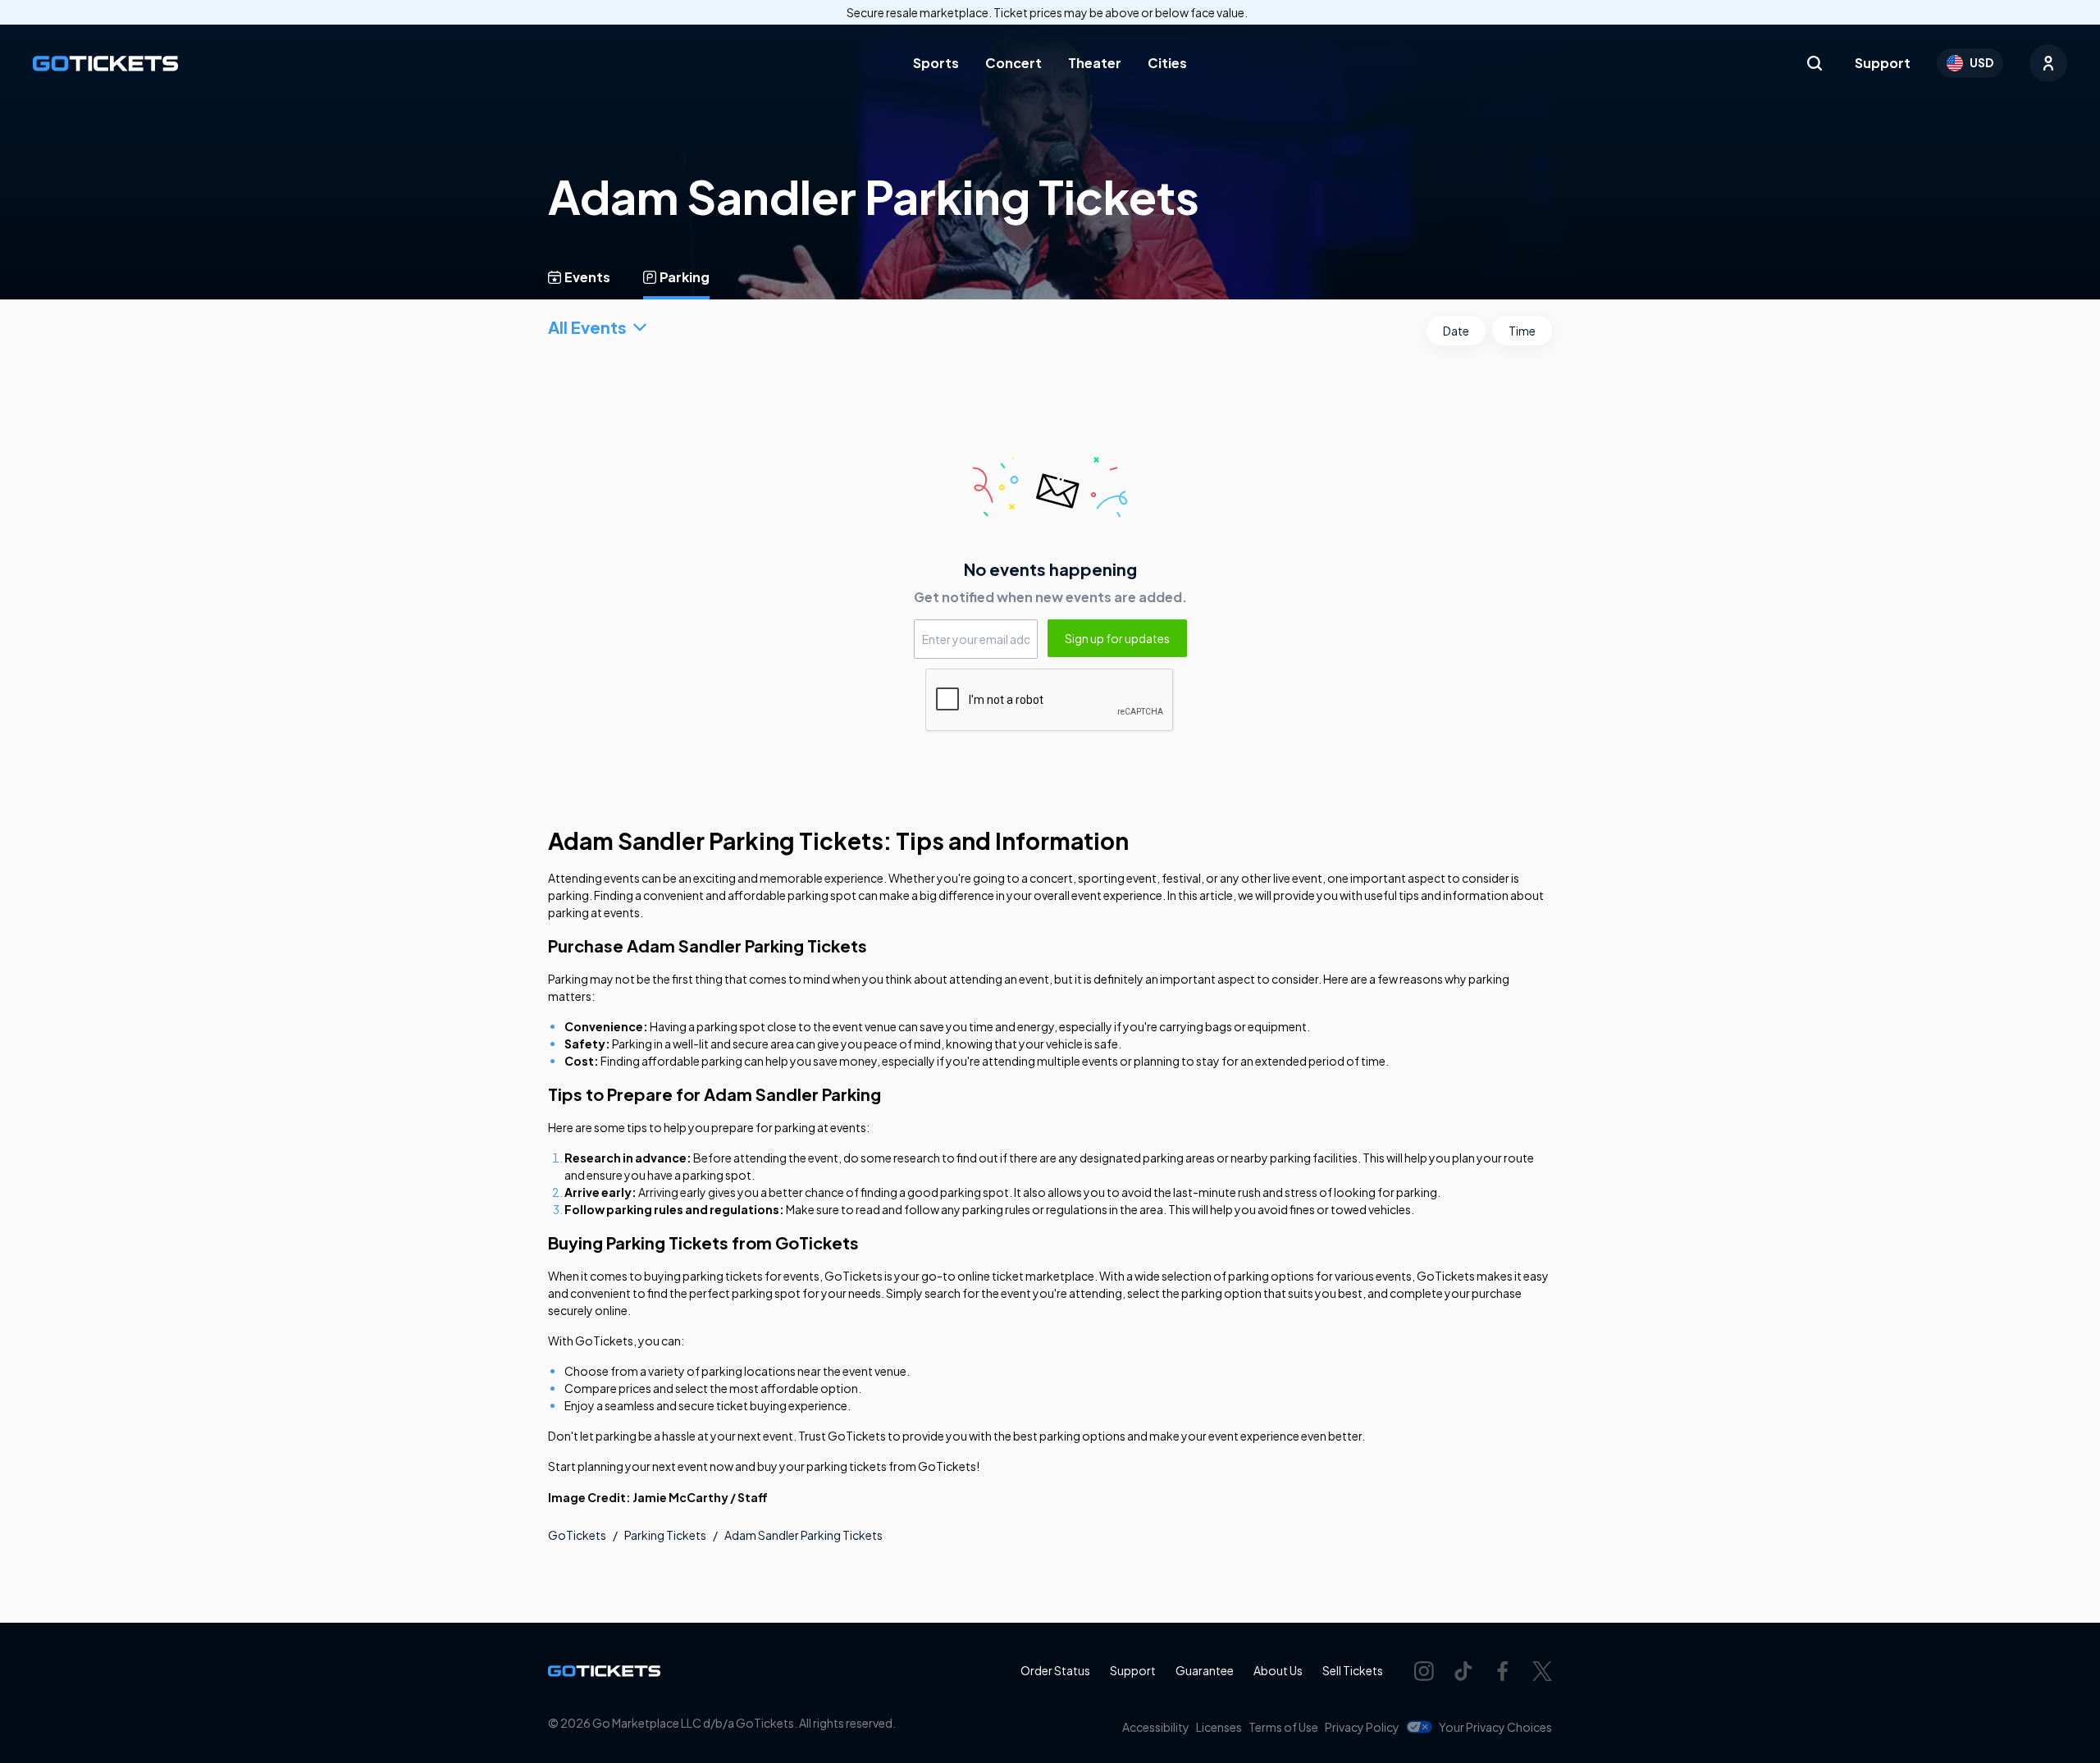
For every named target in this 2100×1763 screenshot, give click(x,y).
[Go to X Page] (1542, 1671)
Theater (1095, 63)
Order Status (1055, 1670)
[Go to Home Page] (105, 64)
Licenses (1219, 1727)
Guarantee (1205, 1670)
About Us (1278, 1670)
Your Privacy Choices (1495, 1727)
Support (1883, 63)
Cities (1167, 63)
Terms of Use (1283, 1727)
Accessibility (1156, 1727)
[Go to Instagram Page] (1424, 1671)
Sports (936, 63)
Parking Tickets (665, 1535)
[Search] (1815, 63)
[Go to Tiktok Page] (1463, 1671)
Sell (1353, 1670)
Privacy (1362, 1727)
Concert (1013, 63)
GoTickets (577, 1535)
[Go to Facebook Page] (1503, 1671)
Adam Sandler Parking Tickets (803, 1535)
